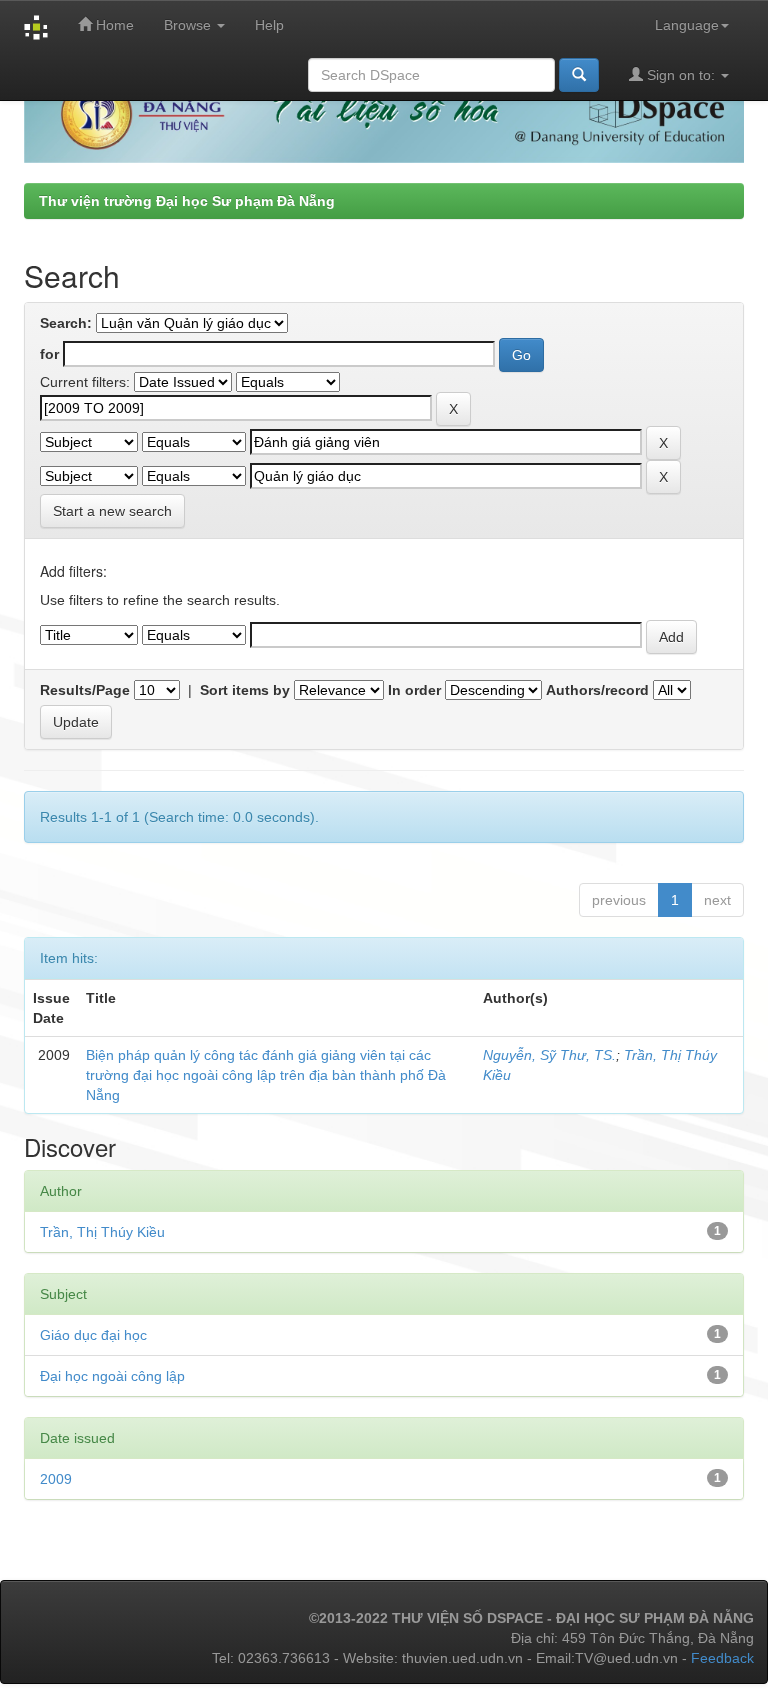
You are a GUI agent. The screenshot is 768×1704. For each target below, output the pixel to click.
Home (113, 25)
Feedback (722, 1658)
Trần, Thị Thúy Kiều (102, 1232)
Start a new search (112, 511)
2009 (56, 1479)
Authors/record (597, 690)
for (49, 354)
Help (269, 25)
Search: (66, 323)
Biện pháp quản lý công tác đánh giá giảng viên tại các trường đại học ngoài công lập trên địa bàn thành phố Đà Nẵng (266, 1075)
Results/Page (85, 690)
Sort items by (245, 690)
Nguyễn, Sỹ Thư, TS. (549, 1055)
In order (414, 690)
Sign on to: (681, 75)
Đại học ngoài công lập (112, 1376)
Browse (189, 25)
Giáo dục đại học (93, 1335)
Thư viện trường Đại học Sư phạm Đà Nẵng (187, 201)
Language (687, 25)
